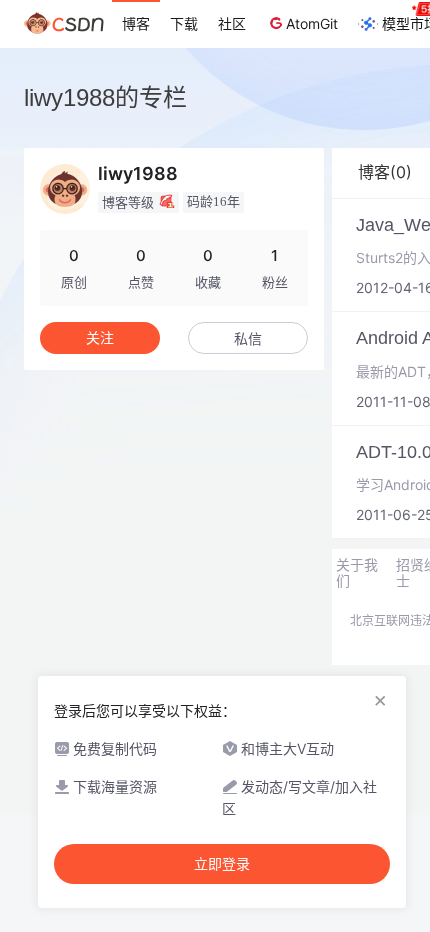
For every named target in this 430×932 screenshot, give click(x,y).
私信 (248, 338)
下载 (184, 23)
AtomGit (312, 23)
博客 (136, 23)
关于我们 (357, 573)
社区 (232, 23)
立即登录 (222, 864)
